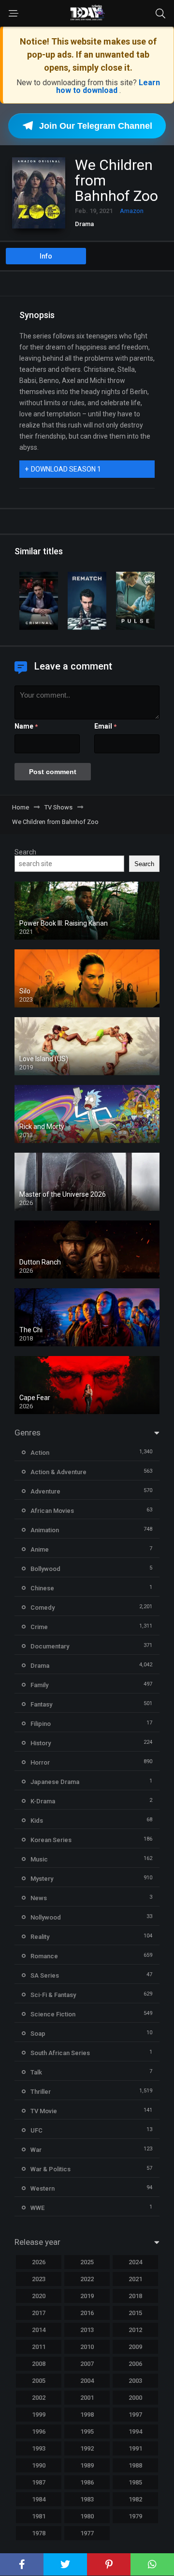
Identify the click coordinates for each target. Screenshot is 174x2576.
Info (46, 256)
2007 (87, 2364)
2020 (39, 2296)
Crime (39, 1627)
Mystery (42, 1879)
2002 (39, 2398)
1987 (39, 2482)
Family (39, 1685)
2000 (135, 2398)
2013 (87, 2330)
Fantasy (41, 1704)
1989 (87, 2465)
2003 (135, 2381)
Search (25, 852)
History (41, 1743)
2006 (135, 2364)
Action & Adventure (58, 1472)
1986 (87, 2482)
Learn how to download (108, 86)
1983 (87, 2499)
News (39, 1898)
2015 (135, 2313)
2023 (39, 2279)
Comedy (43, 1608)
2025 (87, 2262)
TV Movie (44, 2111)
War (36, 2150)
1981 (39, 2516)
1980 (87, 2516)
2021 (135, 2279)
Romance (44, 1956)
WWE (37, 2208)
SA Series (45, 1975)
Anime (40, 1549)
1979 (135, 2516)
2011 (39, 2347)
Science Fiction (53, 2014)
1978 (39, 2533)
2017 (39, 2313)
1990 (39, 2465)
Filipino (41, 1724)
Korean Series (51, 1840)
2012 (135, 2330)
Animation (45, 1530)
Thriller (41, 2092)
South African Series (60, 2053)
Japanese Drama (55, 1782)
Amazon (132, 211)
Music (39, 1859)
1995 (87, 2431)
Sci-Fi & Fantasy (53, 1995)
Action (40, 1453)
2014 (39, 2330)
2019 (87, 2296)
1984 (39, 2499)
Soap (38, 2034)
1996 (39, 2431)
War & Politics (51, 2169)
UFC (36, 2130)
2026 (39, 2262)
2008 (39, 2364)
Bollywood (45, 1569)
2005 (39, 2381)
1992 (87, 2448)
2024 (135, 2262)
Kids (37, 1821)
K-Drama (43, 1801)
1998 (87, 2415)
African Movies (52, 1511)
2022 (87, 2279)
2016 (87, 2313)
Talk (36, 2072)
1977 (87, 2533)
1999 (39, 2415)
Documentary (50, 1646)
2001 (87, 2398)
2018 (135, 2296)
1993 (39, 2448)
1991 (135, 2448)
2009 (135, 2347)
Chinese (42, 1588)
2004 (87, 2381)
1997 (135, 2415)
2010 (87, 2347)
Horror (40, 1762)
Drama (84, 224)
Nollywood (46, 1917)
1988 (135, 2465)
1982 (135, 2499)
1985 (135, 2482)
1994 (135, 2431)
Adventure (45, 1491)
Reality (40, 1937)
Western (43, 2188)
